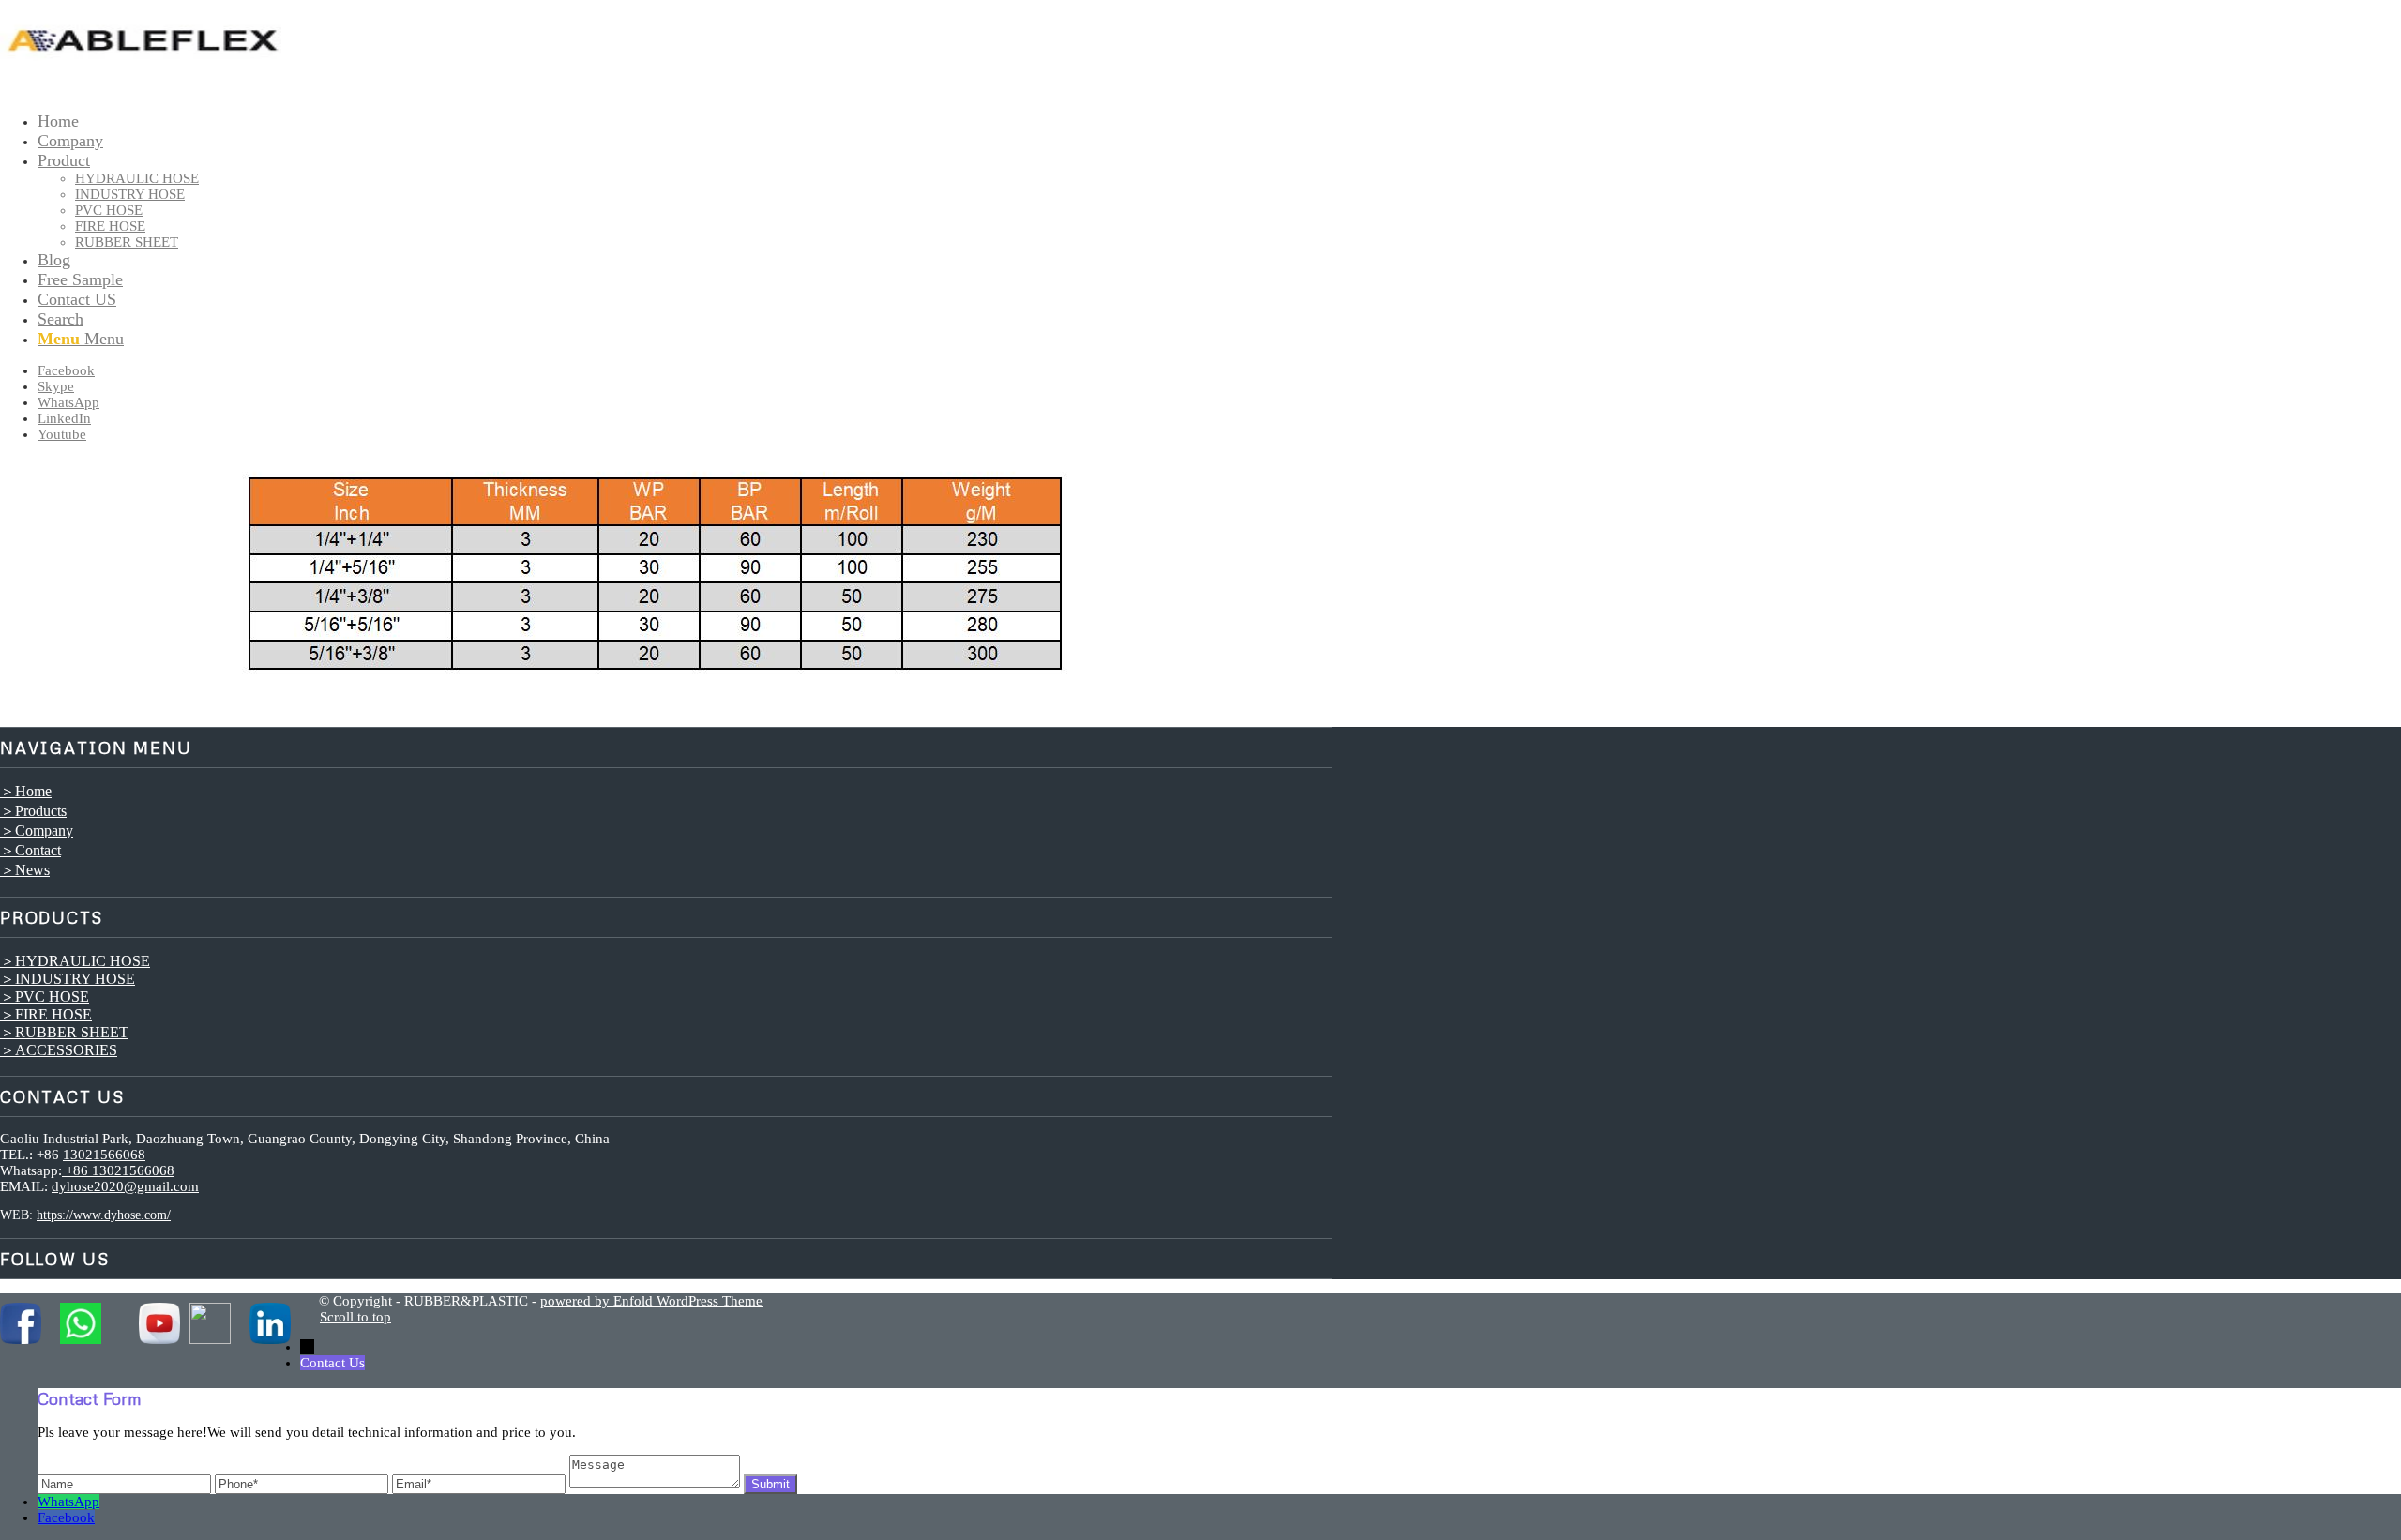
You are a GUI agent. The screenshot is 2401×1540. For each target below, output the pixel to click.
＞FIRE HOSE (46, 1014)
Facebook (66, 1517)
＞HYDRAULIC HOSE (75, 961)
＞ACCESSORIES (59, 1050)
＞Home (26, 791)
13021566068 (104, 1155)
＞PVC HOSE (45, 996)
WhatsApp (68, 1502)
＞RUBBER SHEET (64, 1032)
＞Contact (30, 850)
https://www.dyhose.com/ (104, 1215)
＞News (25, 870)
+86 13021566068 (118, 1170)
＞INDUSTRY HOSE (68, 979)
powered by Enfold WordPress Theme (651, 1301)
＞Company (37, 830)
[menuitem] (685, 121)
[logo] (141, 89)
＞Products (33, 811)
